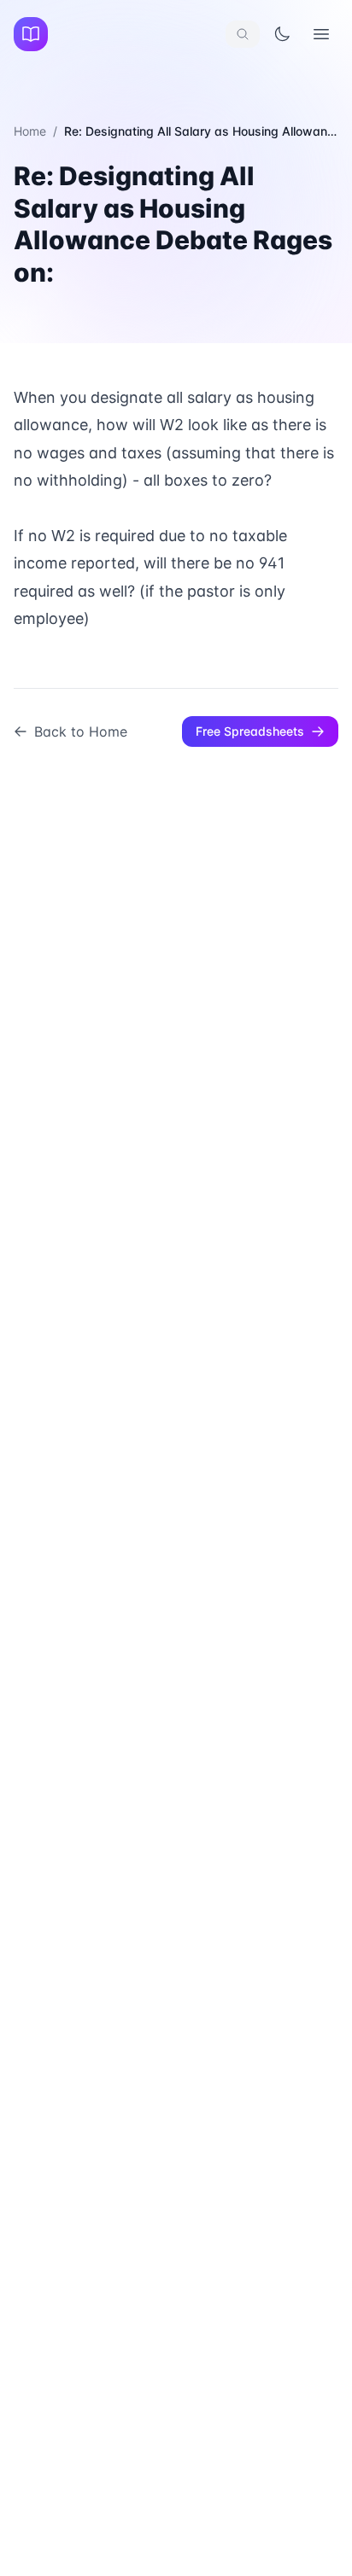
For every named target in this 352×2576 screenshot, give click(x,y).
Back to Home (81, 731)
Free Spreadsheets (250, 731)
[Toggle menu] (321, 34)
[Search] (243, 34)
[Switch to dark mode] (282, 34)
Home (30, 131)
